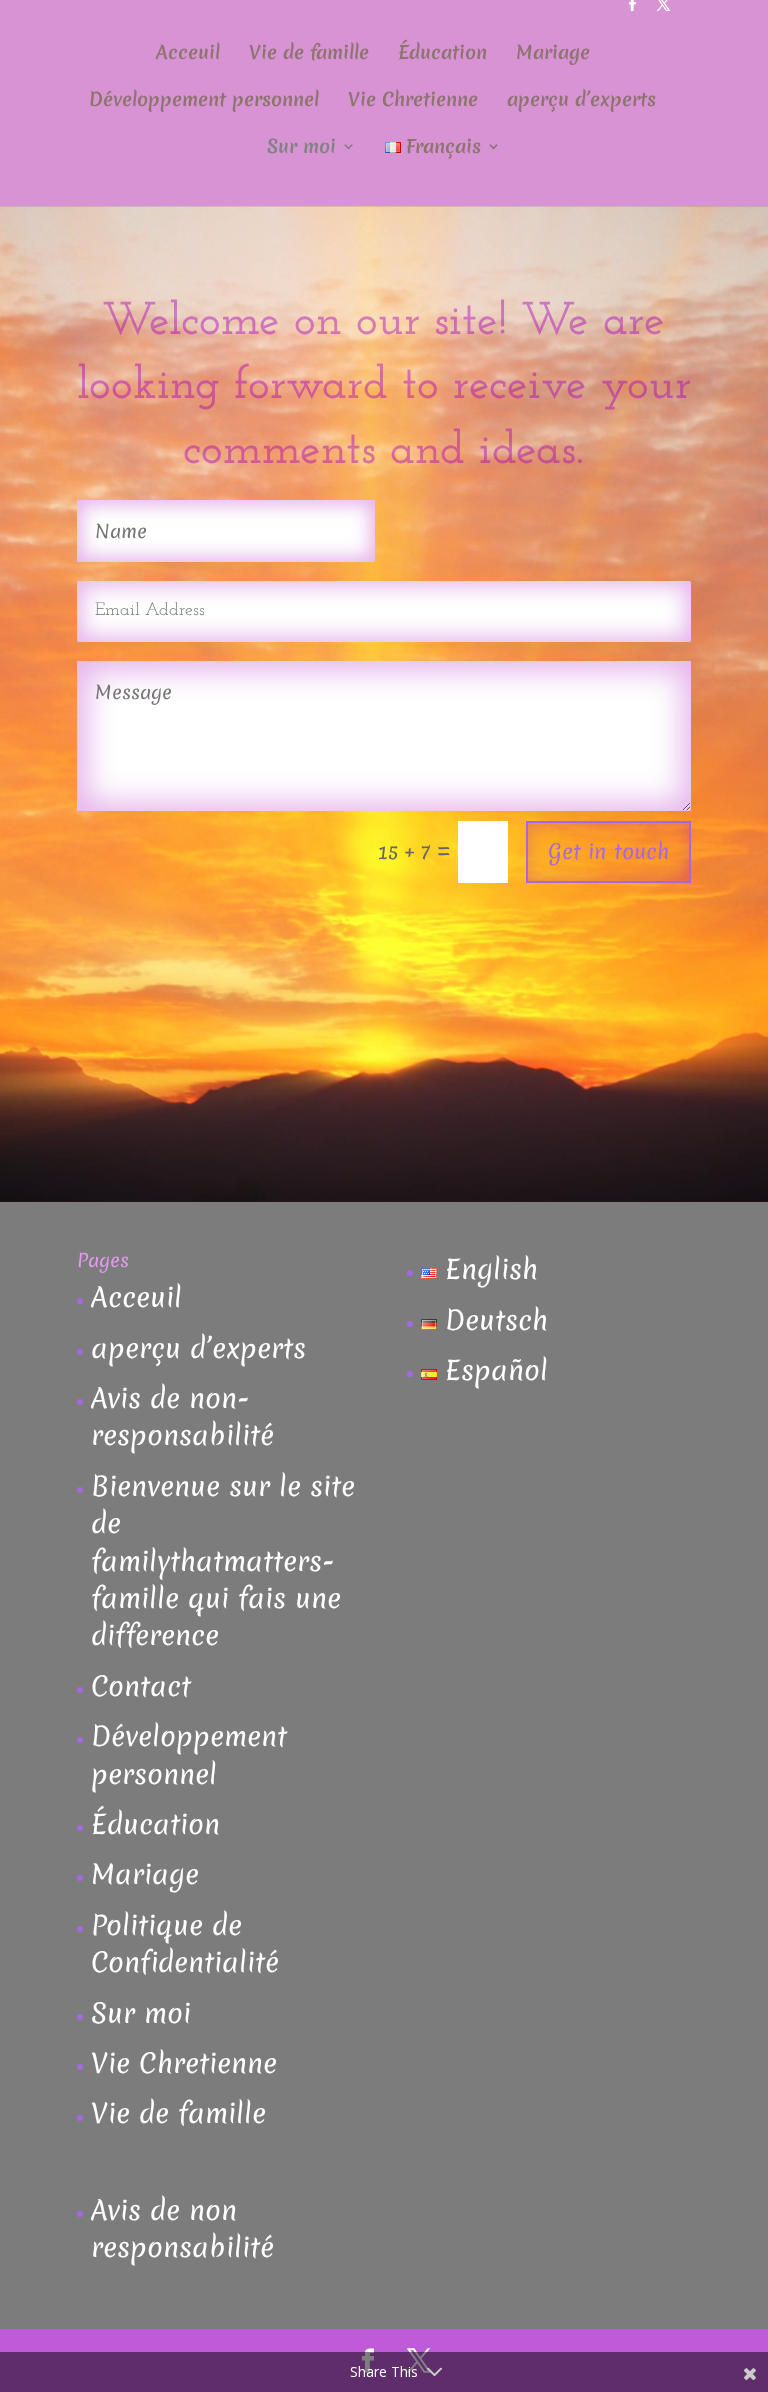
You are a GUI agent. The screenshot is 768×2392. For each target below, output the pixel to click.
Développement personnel (204, 102)
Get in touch (608, 851)
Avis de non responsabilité (182, 2228)
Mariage (553, 55)
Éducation (442, 55)
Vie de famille (309, 55)
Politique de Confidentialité (185, 1943)
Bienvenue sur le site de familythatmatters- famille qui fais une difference (223, 1561)
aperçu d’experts (581, 102)
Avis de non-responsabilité (182, 1416)
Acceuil (188, 55)
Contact (141, 1686)
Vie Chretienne (413, 102)
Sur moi (301, 149)
